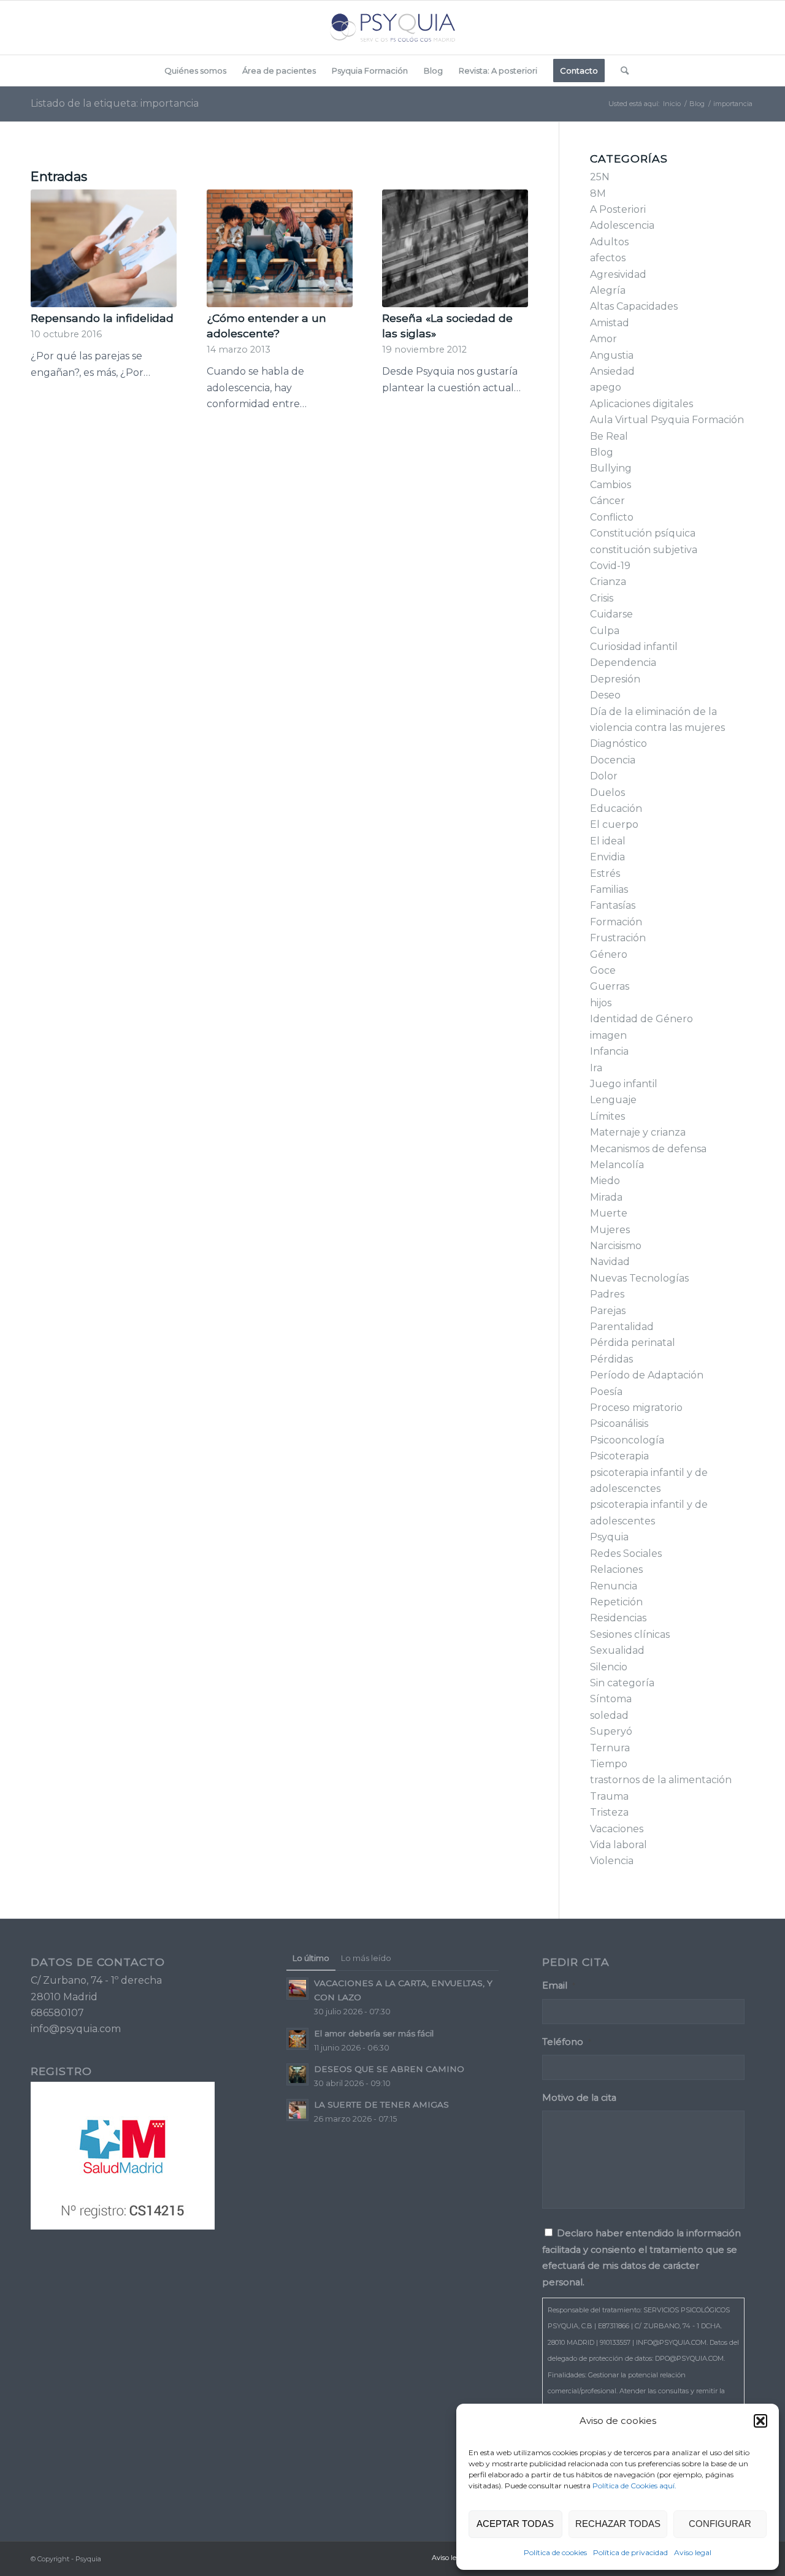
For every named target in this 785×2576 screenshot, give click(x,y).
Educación (616, 808)
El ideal (608, 841)
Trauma (609, 1796)
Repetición (616, 1602)
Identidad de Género (641, 1019)
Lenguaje (613, 1100)
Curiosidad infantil (634, 647)
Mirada (606, 1197)
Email (559, 1986)
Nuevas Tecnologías (639, 1278)
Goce (603, 970)
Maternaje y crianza (638, 1132)
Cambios (611, 485)
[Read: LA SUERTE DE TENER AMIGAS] (297, 2110)
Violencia (612, 1861)
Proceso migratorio (636, 1408)
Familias (609, 889)
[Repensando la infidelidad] (104, 248)
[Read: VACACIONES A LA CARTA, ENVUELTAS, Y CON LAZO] (297, 1989)
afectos (608, 258)
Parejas (608, 1311)
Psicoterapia (619, 1456)
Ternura (610, 1748)
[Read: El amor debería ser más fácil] (297, 2039)
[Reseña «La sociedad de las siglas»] (455, 248)
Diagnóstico (618, 743)
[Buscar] (621, 71)
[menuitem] (195, 71)
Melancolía (617, 1165)
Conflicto (612, 517)
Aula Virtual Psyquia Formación (667, 420)
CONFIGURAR (720, 2524)
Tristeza (609, 1812)
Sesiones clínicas (630, 1634)
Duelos (607, 793)
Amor (603, 339)
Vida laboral (618, 1845)
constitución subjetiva (644, 550)
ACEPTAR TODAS (515, 2524)
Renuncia (614, 1586)
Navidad (610, 1262)
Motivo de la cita (579, 2098)
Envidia (607, 857)
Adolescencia (622, 225)
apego (606, 387)
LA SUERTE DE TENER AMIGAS (381, 2104)
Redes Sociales (626, 1554)
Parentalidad (622, 1327)
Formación (616, 922)
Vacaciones (617, 1829)
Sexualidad (617, 1650)
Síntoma (611, 1699)
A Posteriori (618, 209)
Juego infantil (624, 1084)
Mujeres (610, 1230)
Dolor (604, 776)
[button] (760, 2421)
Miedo (605, 1181)
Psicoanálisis (619, 1424)
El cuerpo (614, 824)
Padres (607, 1294)
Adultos (609, 242)
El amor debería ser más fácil (374, 2033)
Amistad (610, 323)
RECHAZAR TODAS (618, 2524)
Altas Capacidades (634, 306)
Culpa (605, 631)
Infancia (609, 1051)
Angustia (612, 355)
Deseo (605, 695)
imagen (608, 1035)
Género (609, 954)
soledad (609, 1715)
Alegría (608, 290)
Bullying (611, 468)
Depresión (615, 679)
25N (600, 177)
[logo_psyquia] (392, 28)
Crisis (602, 598)
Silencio (609, 1667)
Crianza (608, 582)
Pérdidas (611, 1359)
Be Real (609, 436)
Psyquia (609, 1537)
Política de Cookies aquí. (634, 2486)
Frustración (618, 938)
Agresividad (618, 274)
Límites (607, 1116)
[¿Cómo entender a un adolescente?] (280, 248)
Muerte (609, 1213)
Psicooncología (627, 1440)
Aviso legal (693, 2552)
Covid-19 (610, 566)
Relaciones (616, 1569)
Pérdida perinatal (633, 1343)
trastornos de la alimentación (661, 1780)
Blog (602, 452)
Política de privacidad (630, 2552)
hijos (601, 1003)
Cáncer (607, 501)
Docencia (613, 760)
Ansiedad (612, 371)
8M (598, 193)
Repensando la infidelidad (102, 318)
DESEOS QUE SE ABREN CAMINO (389, 2069)
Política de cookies (555, 2552)
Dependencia (623, 663)
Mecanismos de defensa (648, 1149)
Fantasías (613, 905)
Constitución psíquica (643, 533)
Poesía (606, 1392)
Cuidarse (611, 614)
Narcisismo (616, 1246)
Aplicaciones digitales (641, 404)
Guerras (610, 986)
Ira (596, 1068)
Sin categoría (622, 1683)
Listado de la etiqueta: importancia (115, 103)
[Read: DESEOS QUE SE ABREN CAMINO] (297, 2074)
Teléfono (567, 2042)
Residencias (618, 1618)
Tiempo (609, 1764)
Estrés (605, 873)
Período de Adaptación (647, 1375)
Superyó (611, 1731)
